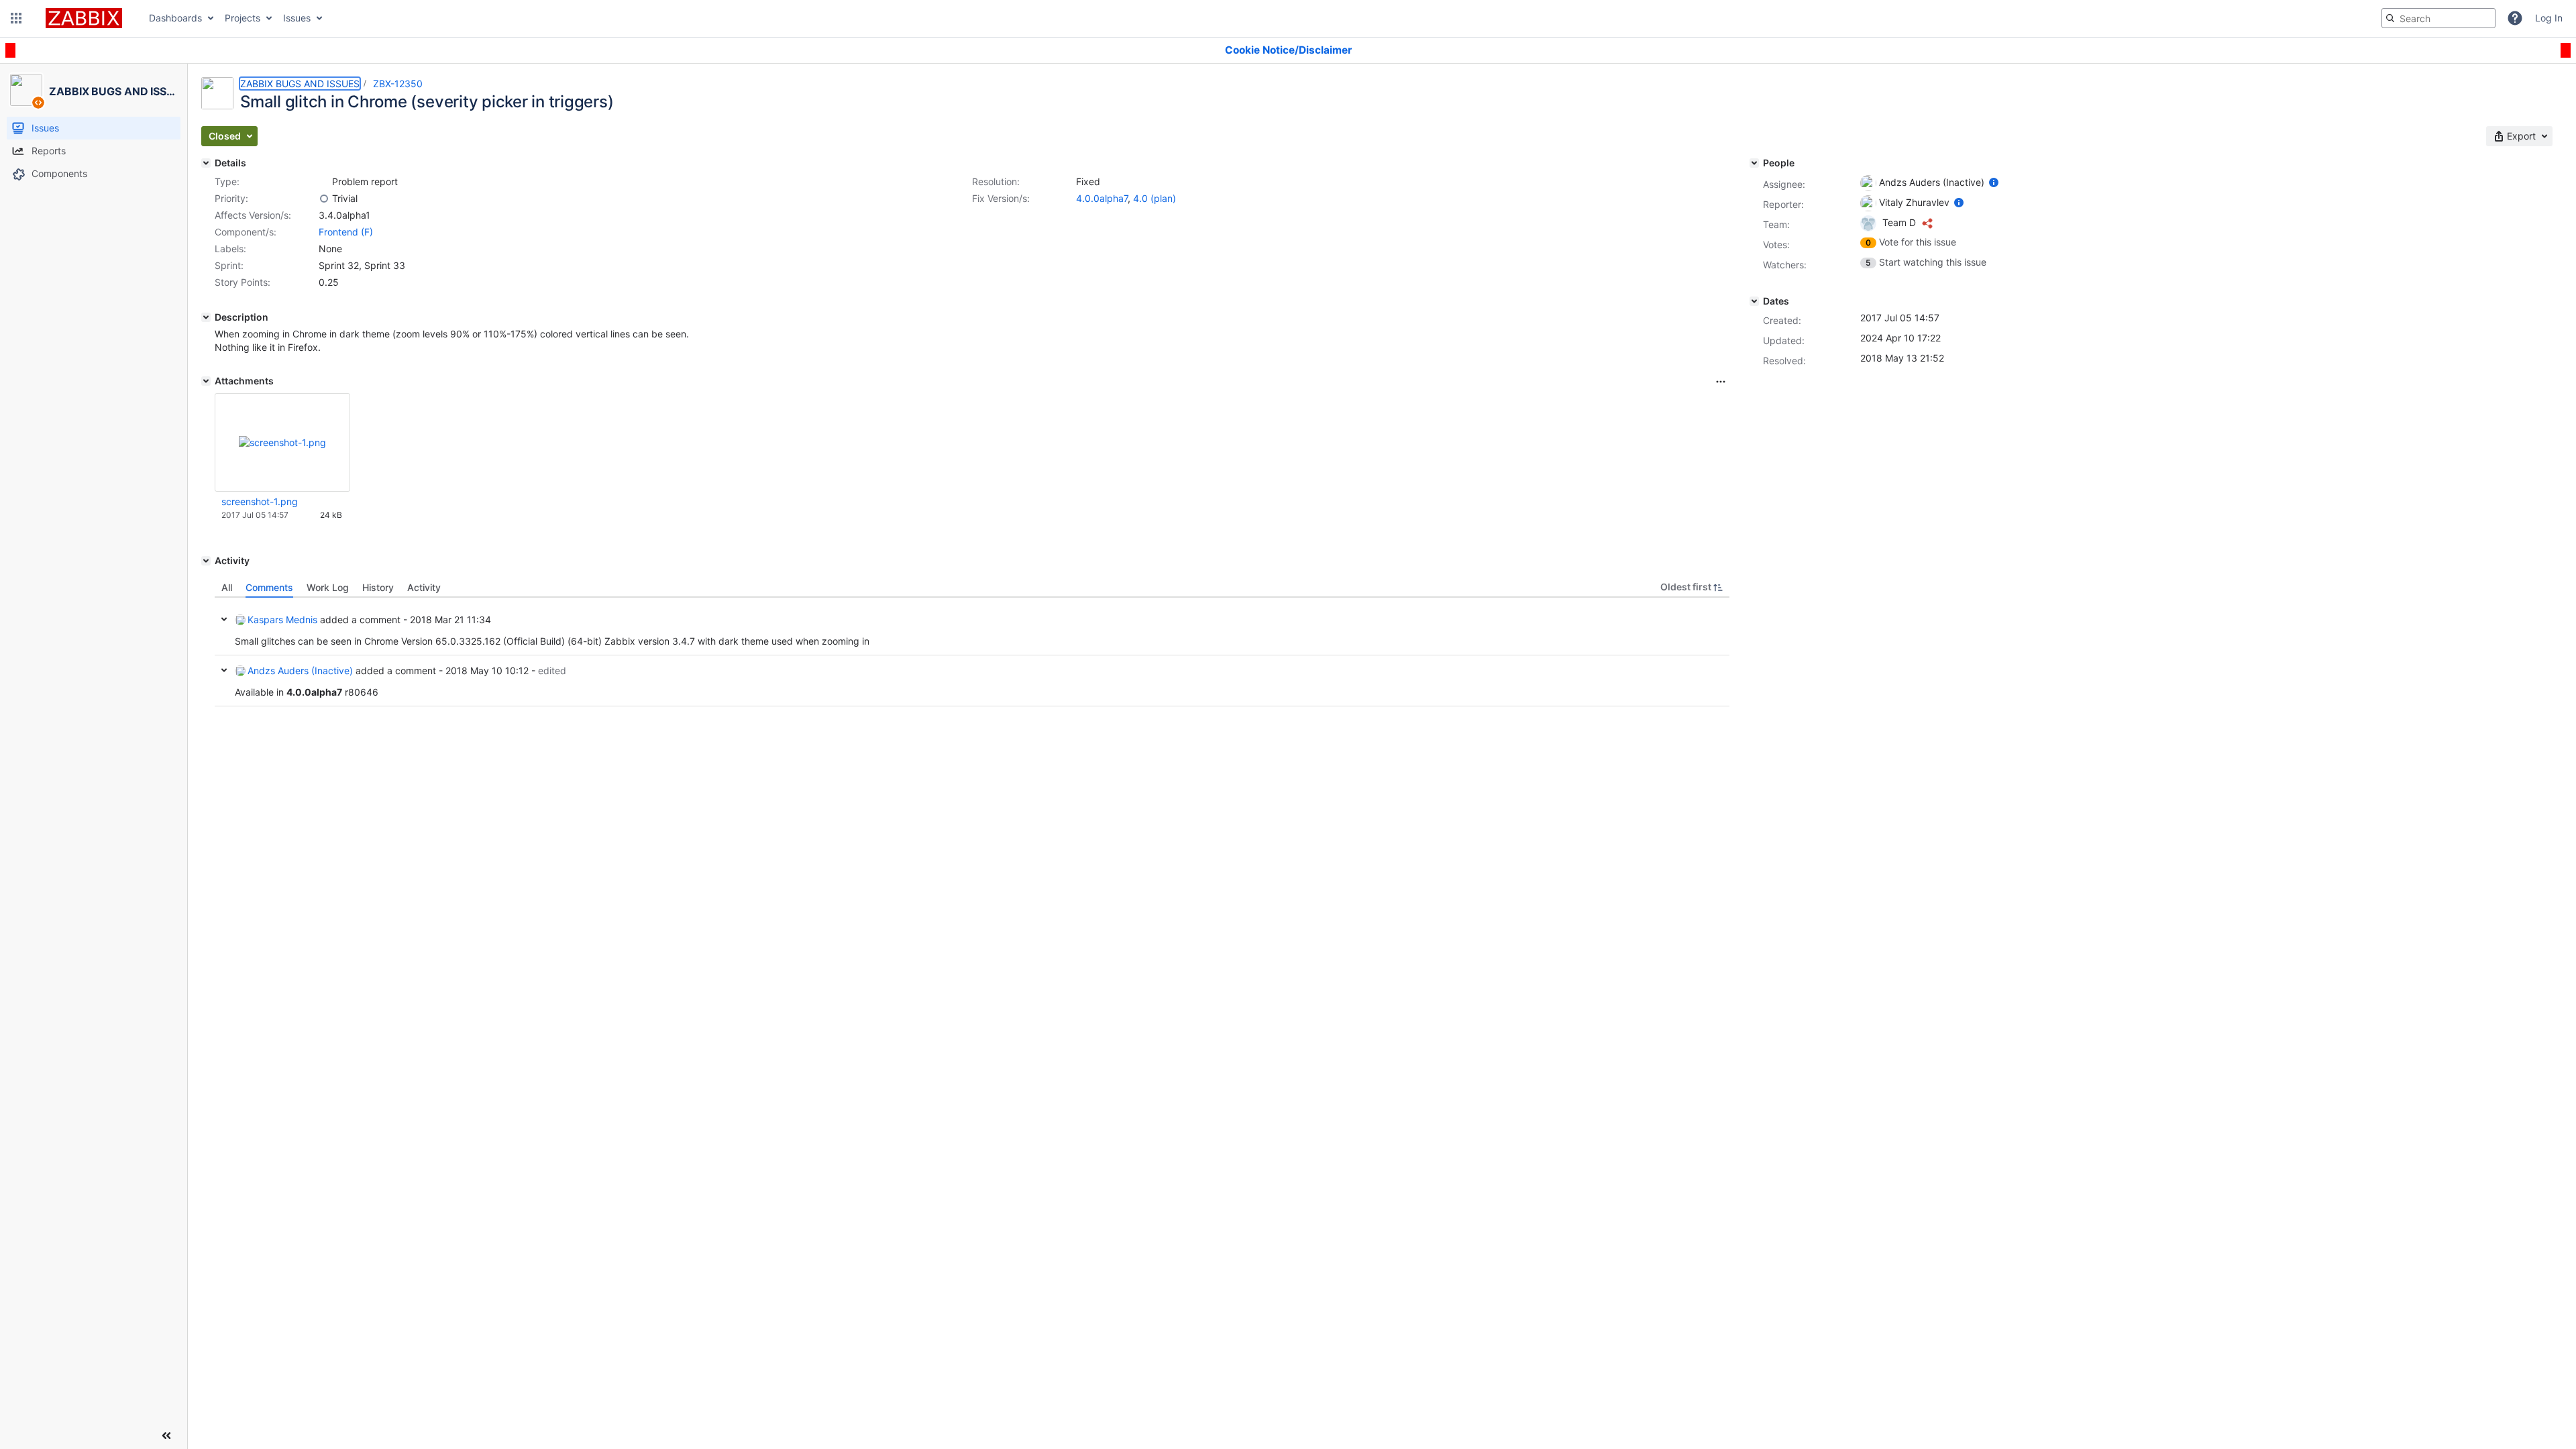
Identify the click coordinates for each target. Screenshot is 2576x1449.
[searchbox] (2438, 18)
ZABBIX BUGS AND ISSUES (300, 84)
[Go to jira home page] (84, 18)
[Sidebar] (166, 1436)
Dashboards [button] (175, 18)
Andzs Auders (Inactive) (300, 670)
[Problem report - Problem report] (324, 182)
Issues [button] (297, 18)
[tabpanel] (972, 652)
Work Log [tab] (328, 587)
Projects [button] (243, 18)
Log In (2549, 18)
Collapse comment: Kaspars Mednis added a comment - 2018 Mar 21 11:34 (224, 619)
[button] (16, 18)
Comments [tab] (269, 587)
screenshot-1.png (260, 501)
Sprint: (229, 265)
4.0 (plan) (1155, 198)
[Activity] (206, 561)
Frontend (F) (346, 232)
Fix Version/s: (1001, 198)
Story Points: (243, 282)
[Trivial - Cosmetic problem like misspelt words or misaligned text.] (324, 199)
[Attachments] (206, 381)
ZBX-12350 (398, 84)
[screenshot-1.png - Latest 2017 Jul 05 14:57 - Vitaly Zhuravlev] (282, 442)
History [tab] (378, 587)
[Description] (206, 317)
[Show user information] (1994, 182)
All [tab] (227, 587)
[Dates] (1754, 301)
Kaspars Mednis (282, 620)
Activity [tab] (424, 587)
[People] (1754, 163)
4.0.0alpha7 (1102, 198)
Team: (1776, 224)
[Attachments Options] (1721, 382)
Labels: (230, 249)
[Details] (206, 163)
